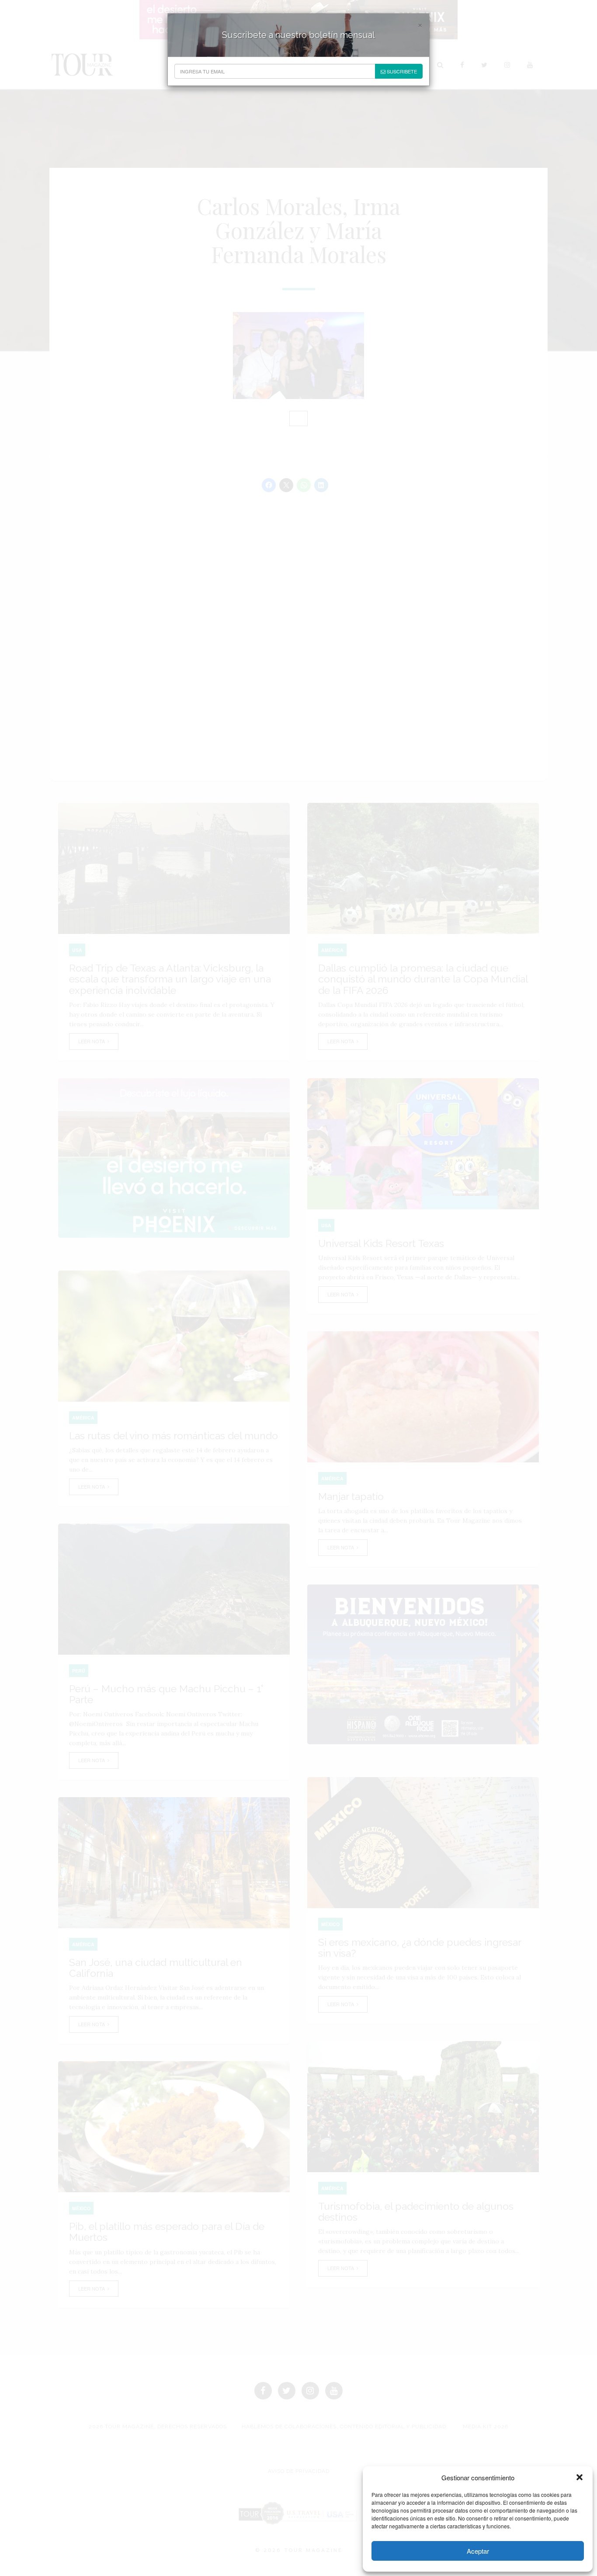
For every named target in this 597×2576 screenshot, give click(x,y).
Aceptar (478, 2551)
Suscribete (401, 71)
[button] (580, 2477)
